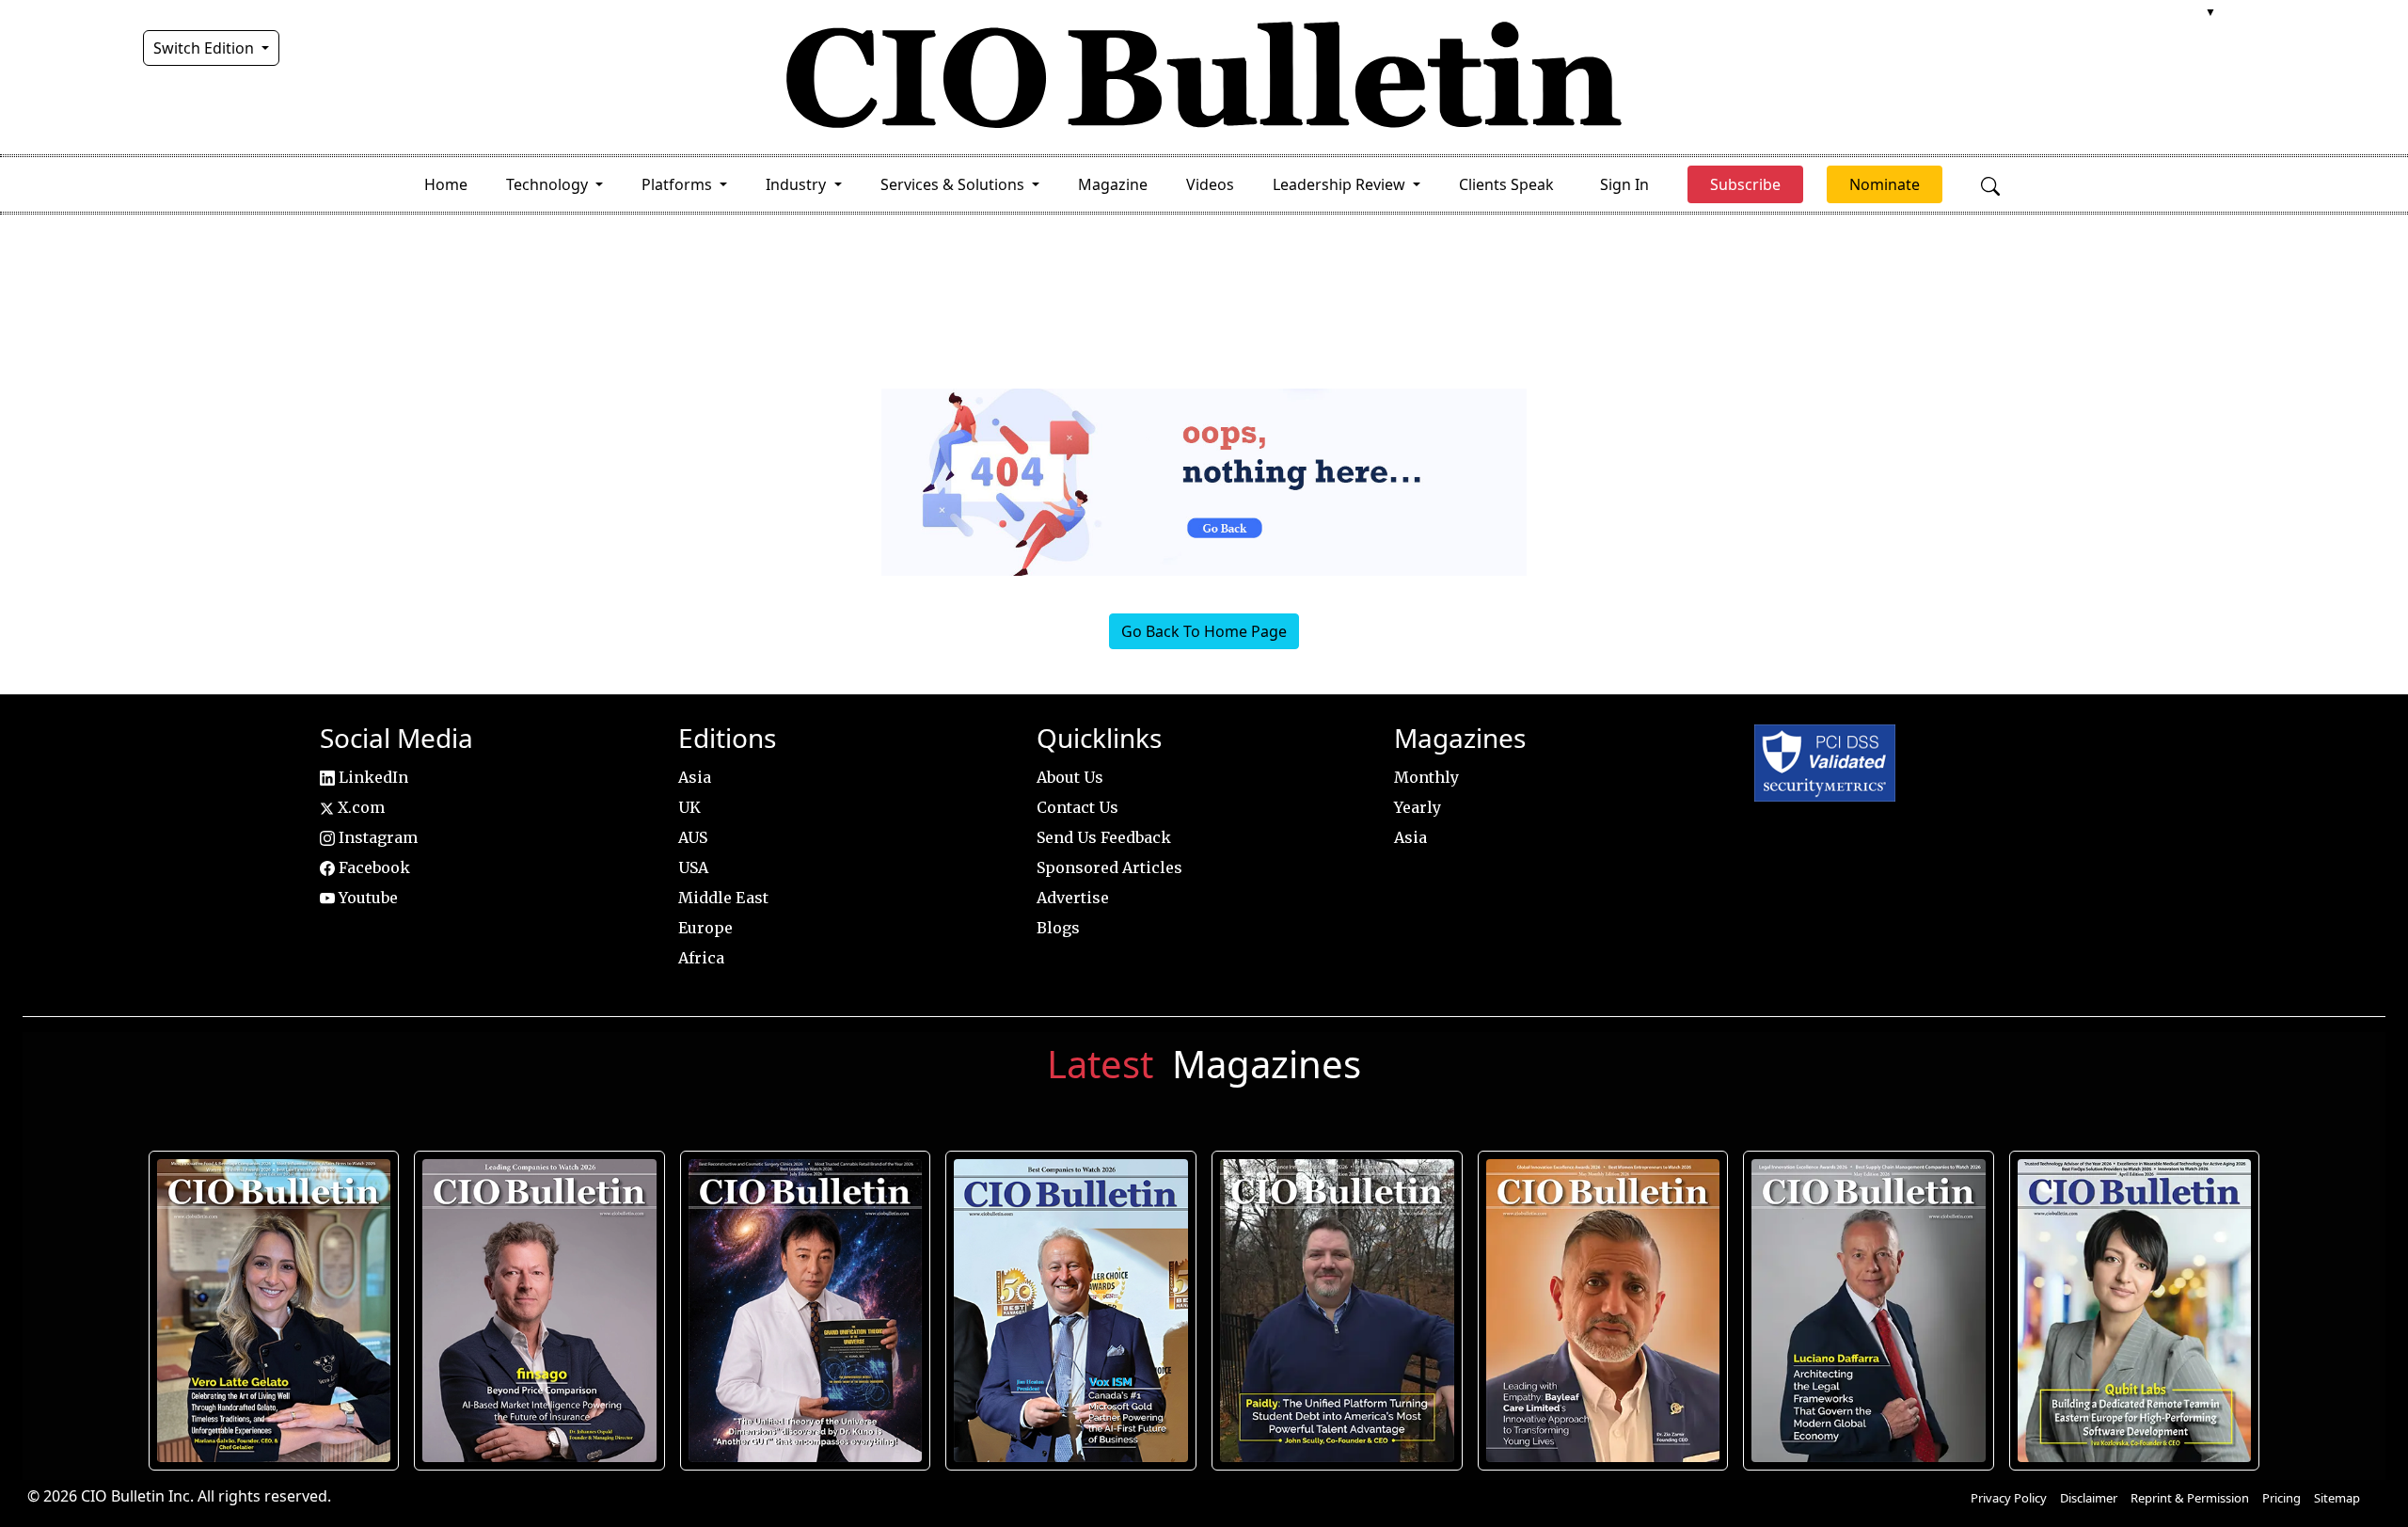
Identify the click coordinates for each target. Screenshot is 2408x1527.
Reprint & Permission (2190, 1498)
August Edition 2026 (273, 1311)
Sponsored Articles (1109, 867)
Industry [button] (798, 184)
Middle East (723, 898)
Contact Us (1077, 807)
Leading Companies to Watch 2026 (539, 1311)
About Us (1070, 777)
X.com (359, 807)
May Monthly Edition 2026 (1603, 1311)
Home (446, 184)
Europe (705, 928)
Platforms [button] (679, 184)
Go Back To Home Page (1204, 631)
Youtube (366, 898)
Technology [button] (549, 184)
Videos (1210, 184)
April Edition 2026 (2134, 1311)
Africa (701, 958)
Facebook (372, 867)
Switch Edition (206, 48)
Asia (695, 777)
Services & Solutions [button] (954, 184)
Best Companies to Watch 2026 (1071, 1311)
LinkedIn (372, 777)
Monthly (1426, 777)
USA (693, 867)
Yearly (1418, 807)
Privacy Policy (2009, 1498)
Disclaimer (2089, 1498)
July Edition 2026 (806, 1311)
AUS (693, 837)
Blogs (1058, 928)
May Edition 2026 (1869, 1311)
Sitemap (2337, 1498)
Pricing (2281, 1498)
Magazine (1113, 184)
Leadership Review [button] (1341, 184)
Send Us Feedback (1104, 837)
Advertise (1073, 898)
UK (689, 807)
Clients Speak (1506, 184)
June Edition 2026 (1337, 1311)
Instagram (376, 837)
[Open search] (1990, 184)
